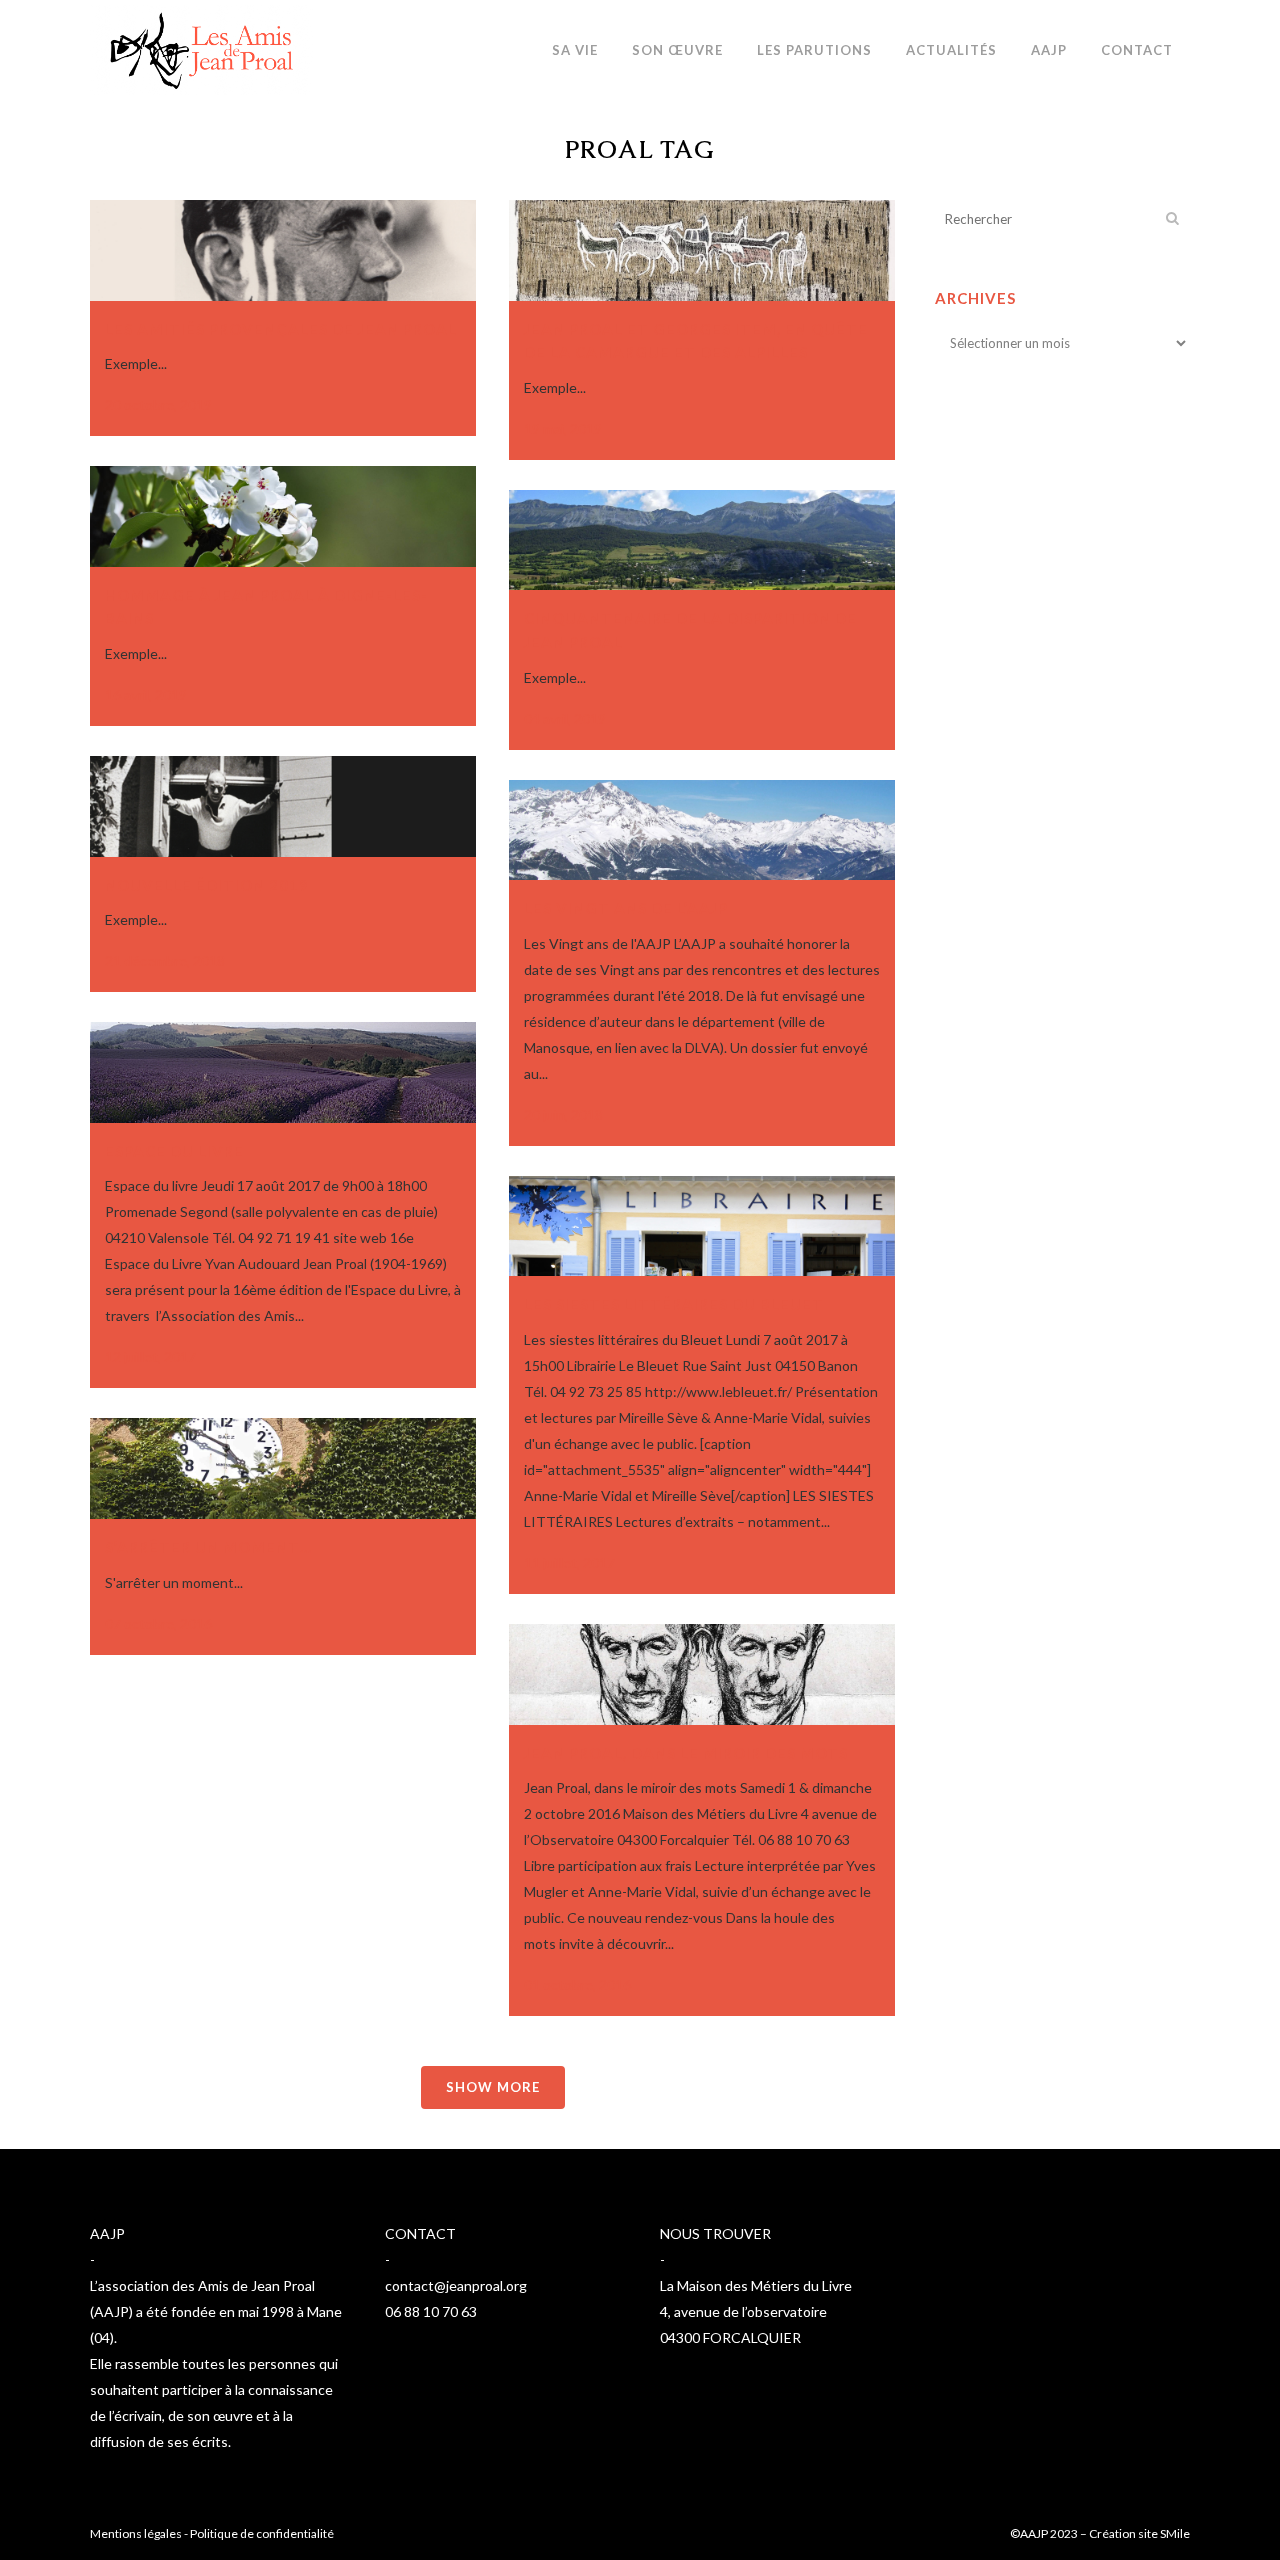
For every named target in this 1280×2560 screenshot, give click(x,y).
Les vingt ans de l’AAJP (626, 908)
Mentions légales (136, 2533)
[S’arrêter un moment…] (283, 1468)
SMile (1175, 2533)
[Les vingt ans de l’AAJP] (702, 830)
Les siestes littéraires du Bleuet (674, 1304)
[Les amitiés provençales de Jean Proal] (283, 250)
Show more (493, 2087)
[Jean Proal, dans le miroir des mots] (702, 1674)
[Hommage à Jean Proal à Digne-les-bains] (283, 516)
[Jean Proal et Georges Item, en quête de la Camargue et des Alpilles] (702, 250)
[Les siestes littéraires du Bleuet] (702, 1226)
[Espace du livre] (283, 1072)
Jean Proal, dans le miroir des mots (686, 1753)
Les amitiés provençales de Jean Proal (281, 329)
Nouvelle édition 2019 (207, 885)
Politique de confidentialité (262, 2533)
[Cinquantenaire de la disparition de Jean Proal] (702, 540)
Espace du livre (174, 1151)
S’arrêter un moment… (208, 1547)
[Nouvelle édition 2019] (283, 806)
